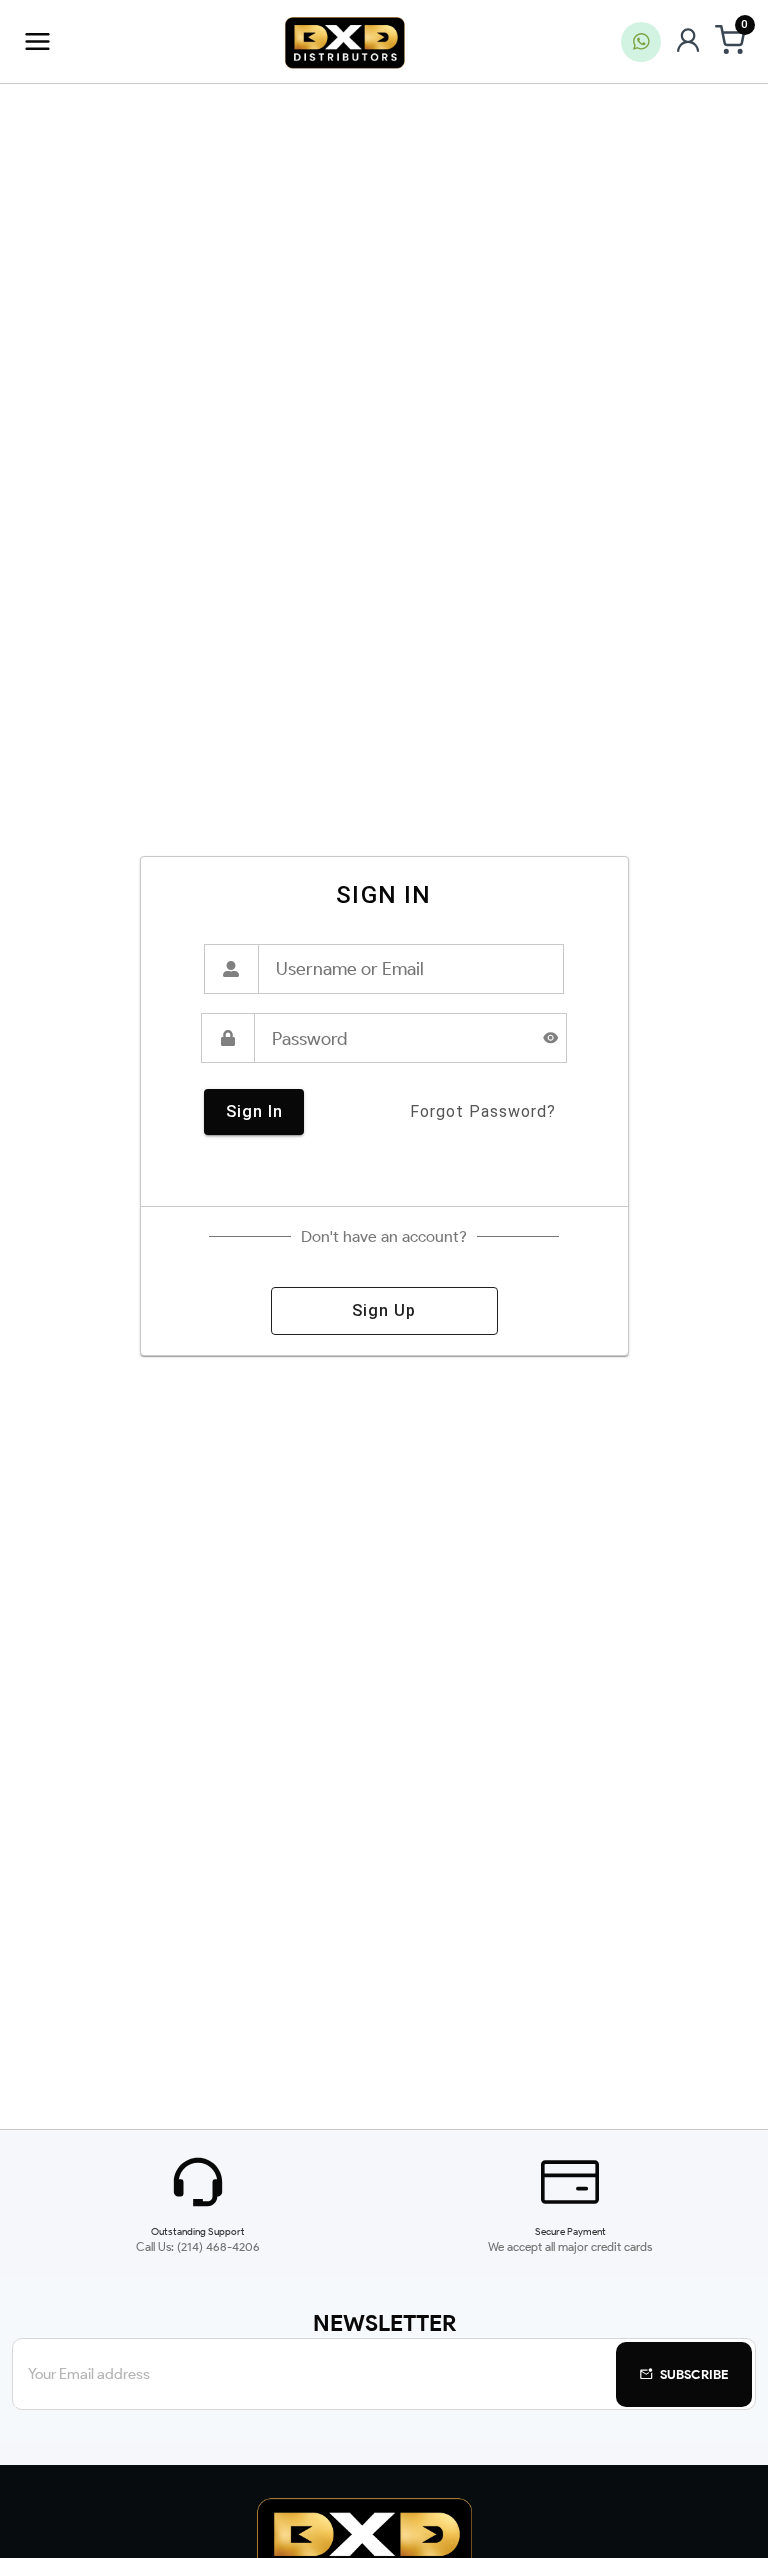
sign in (254, 1111)
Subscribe (694, 2374)
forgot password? (483, 1111)
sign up (384, 1310)
